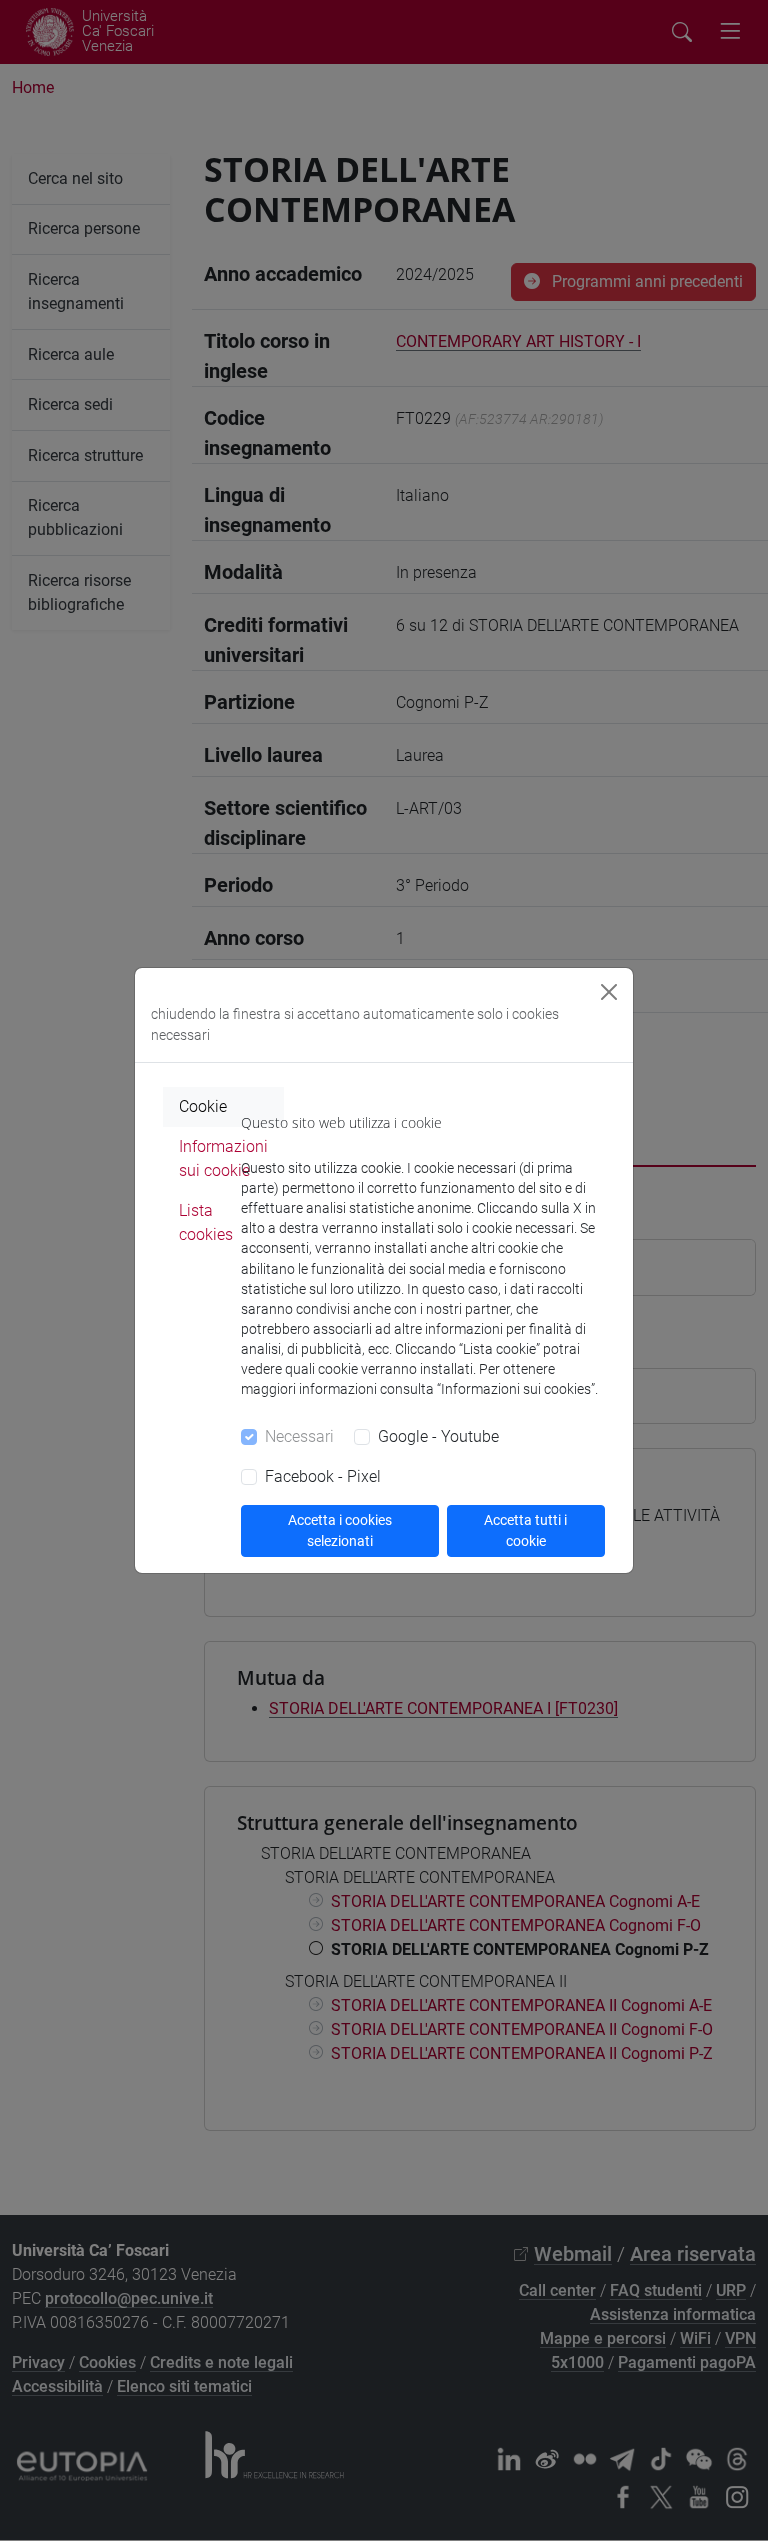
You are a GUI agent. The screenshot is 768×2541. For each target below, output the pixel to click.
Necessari (299, 1436)
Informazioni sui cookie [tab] (223, 1158)
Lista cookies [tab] (206, 1222)
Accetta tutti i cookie (525, 1530)
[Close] (609, 992)
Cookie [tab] (203, 1106)
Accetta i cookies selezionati (340, 1530)
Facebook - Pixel (323, 1476)
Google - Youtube (438, 1436)
